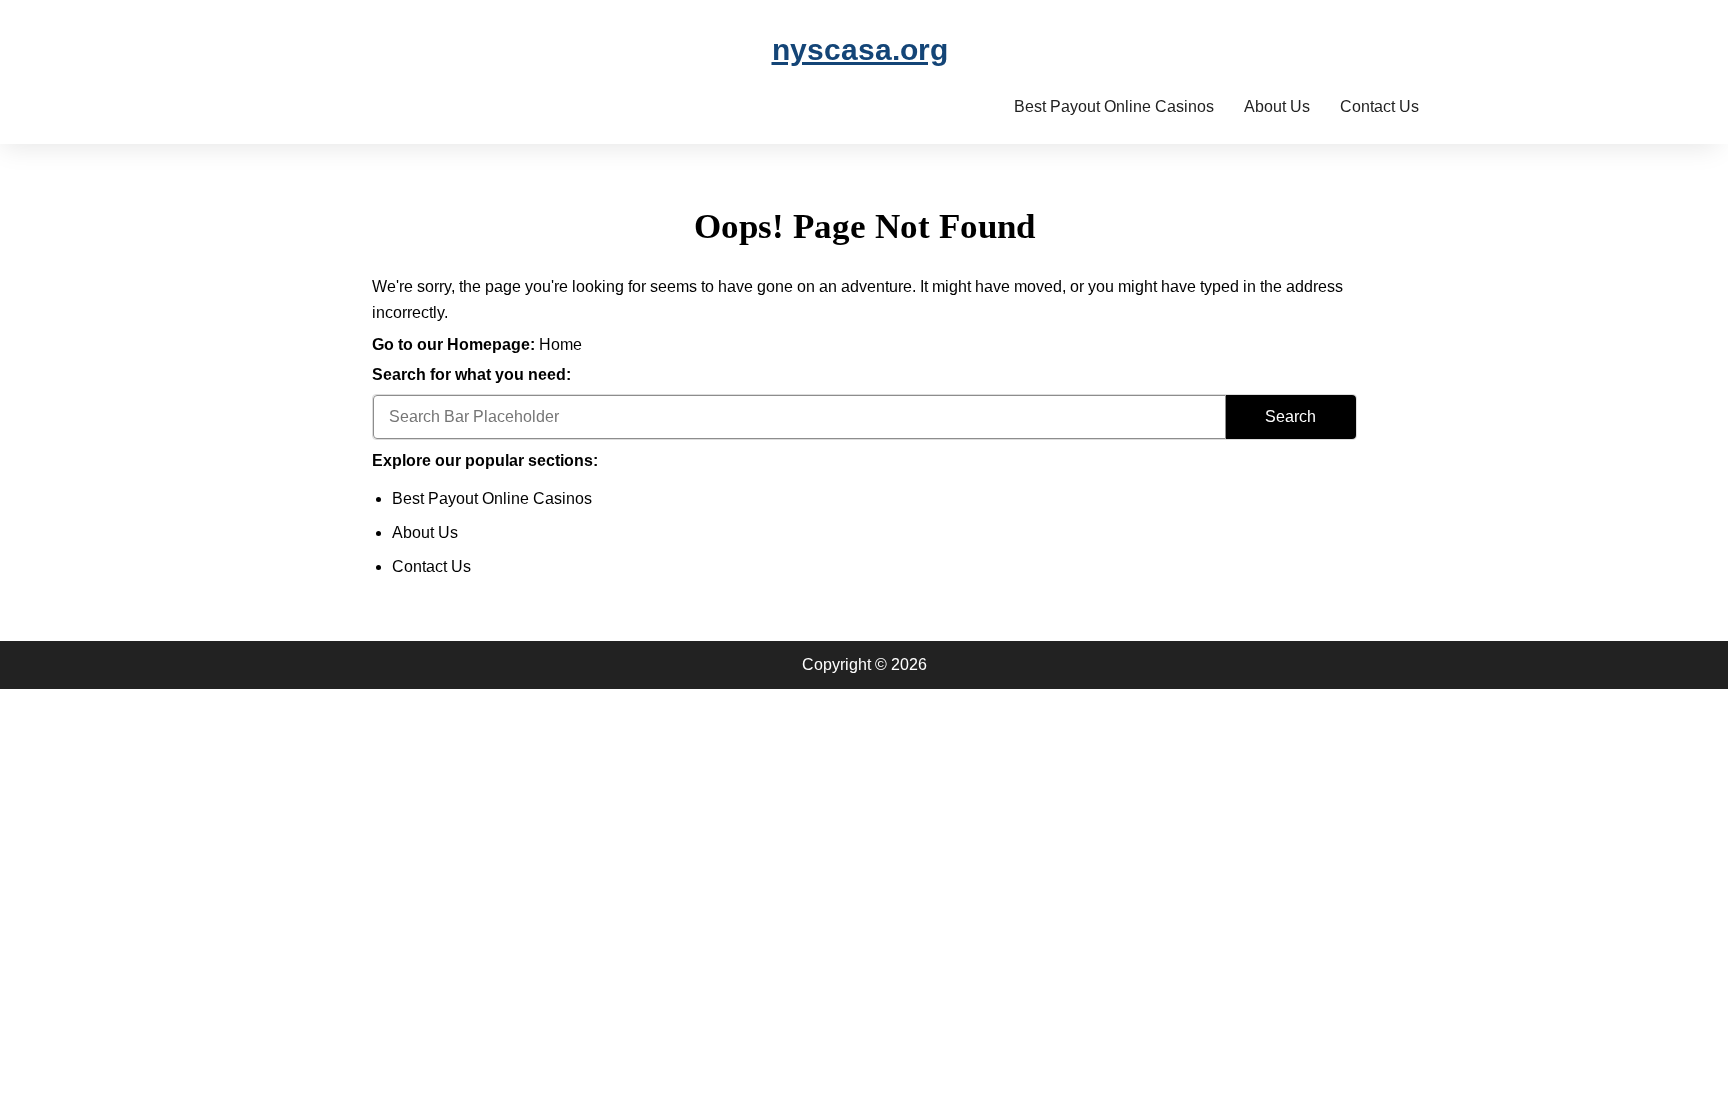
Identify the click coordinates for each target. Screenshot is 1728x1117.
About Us (1277, 106)
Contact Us (1379, 106)
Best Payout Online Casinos (1114, 106)
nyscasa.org (860, 49)
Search (1290, 416)
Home (560, 344)
